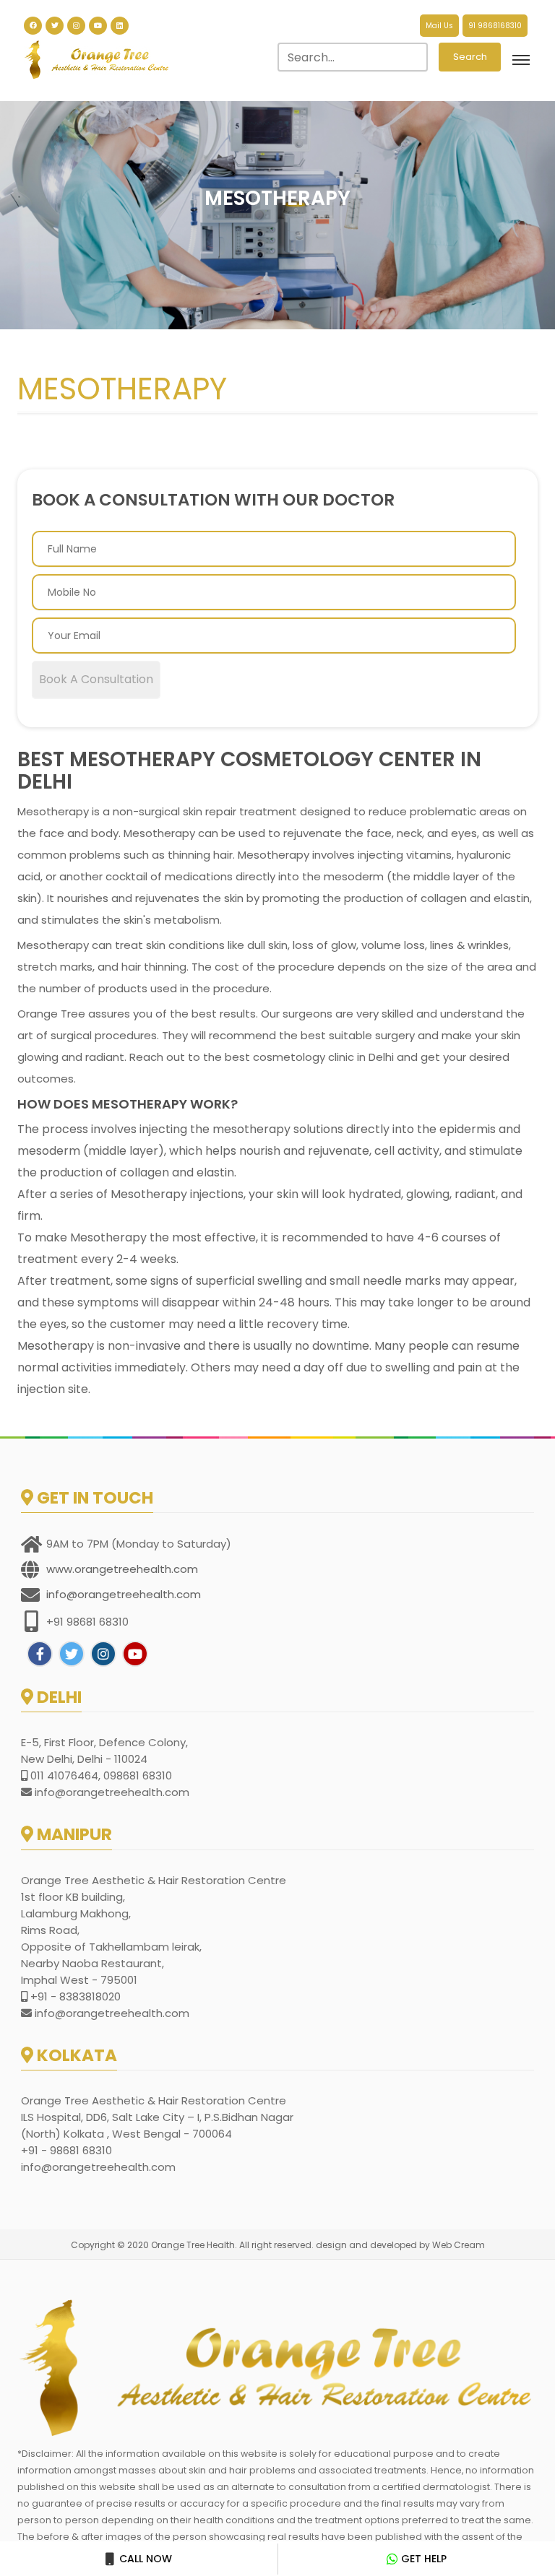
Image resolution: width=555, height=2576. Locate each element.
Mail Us (439, 26)
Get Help (424, 2559)
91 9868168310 (495, 26)
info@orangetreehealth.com (124, 1594)
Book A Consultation (96, 679)
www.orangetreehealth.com (122, 1569)
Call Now (144, 2559)
